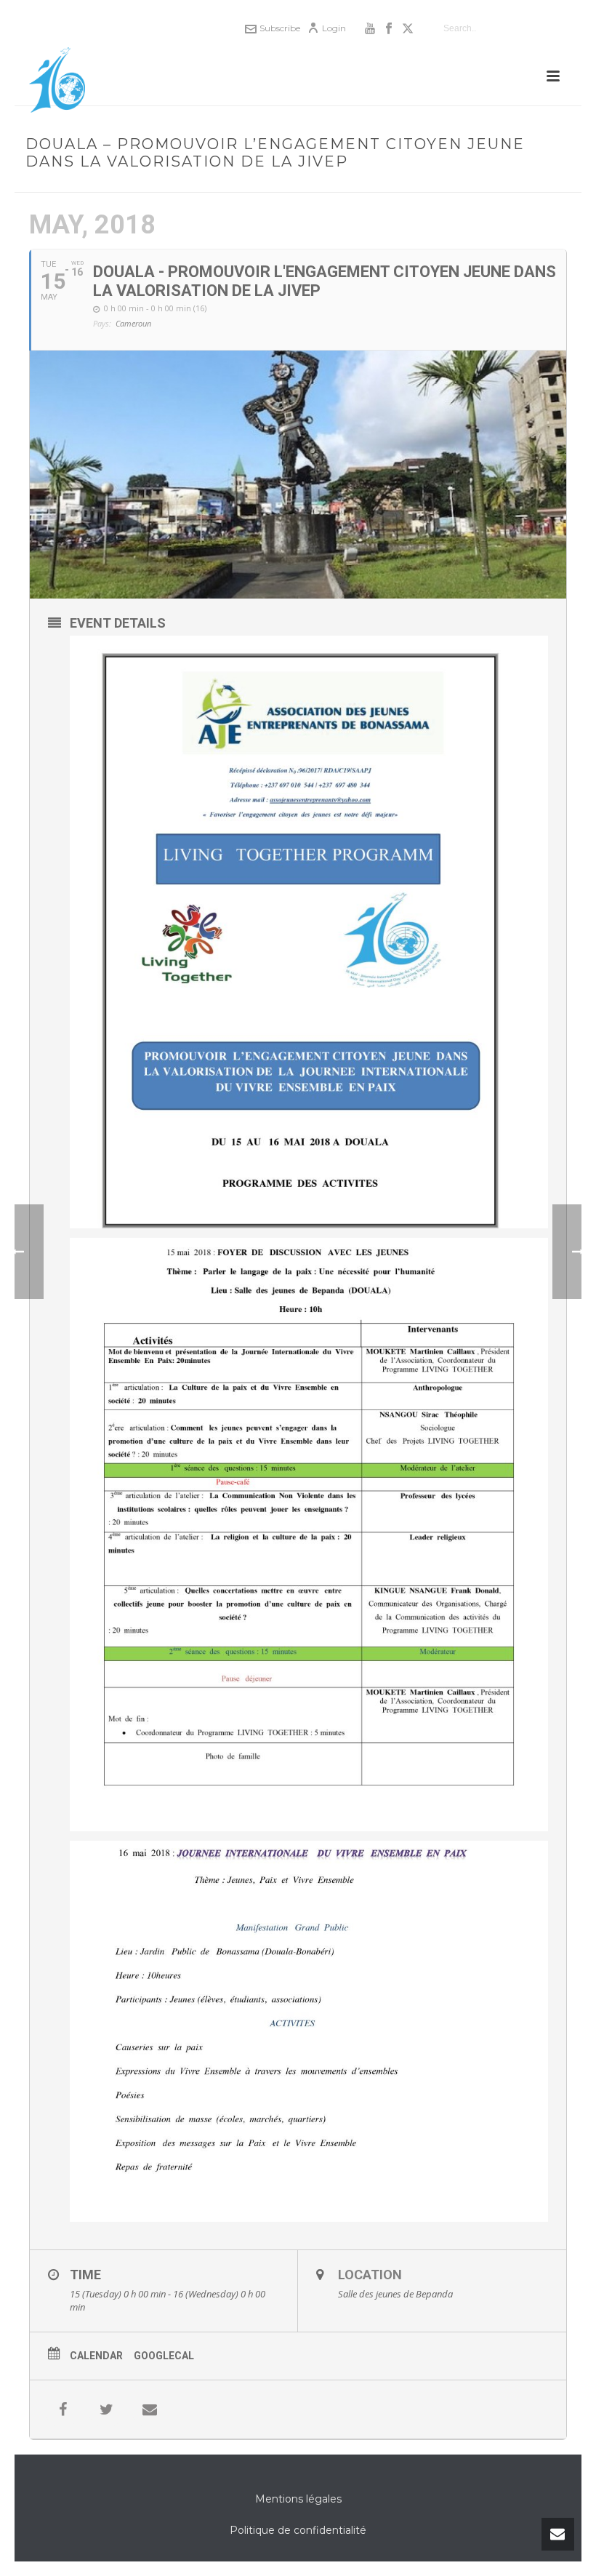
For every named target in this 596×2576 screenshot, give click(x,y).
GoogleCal (164, 2356)
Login (334, 28)
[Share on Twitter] (106, 2409)
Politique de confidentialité (298, 2530)
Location (370, 2275)
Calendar (96, 2356)
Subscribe (280, 28)
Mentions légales (298, 2499)
